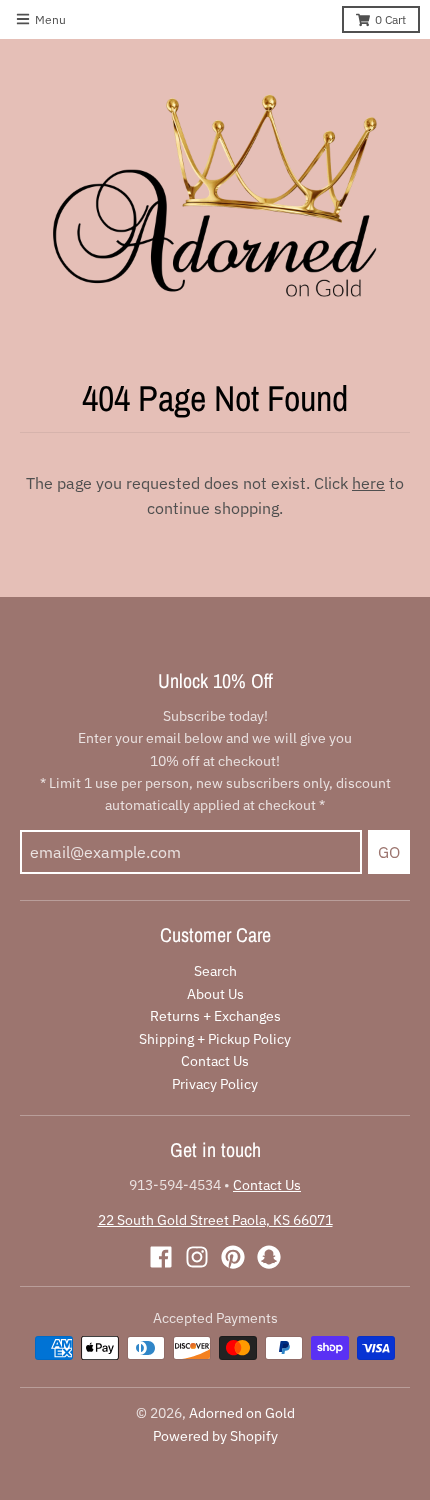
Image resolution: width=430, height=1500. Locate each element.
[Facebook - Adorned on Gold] (161, 1257)
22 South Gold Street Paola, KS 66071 (215, 1220)
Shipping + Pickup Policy (215, 1039)
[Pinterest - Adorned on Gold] (233, 1257)
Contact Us (215, 1061)
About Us (215, 994)
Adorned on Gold (242, 1413)
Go (389, 852)
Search (215, 971)
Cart (390, 19)
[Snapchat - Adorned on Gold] (269, 1257)
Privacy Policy (215, 1084)
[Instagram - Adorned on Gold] (197, 1257)
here (368, 483)
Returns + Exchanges (215, 1016)
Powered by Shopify (215, 1436)
